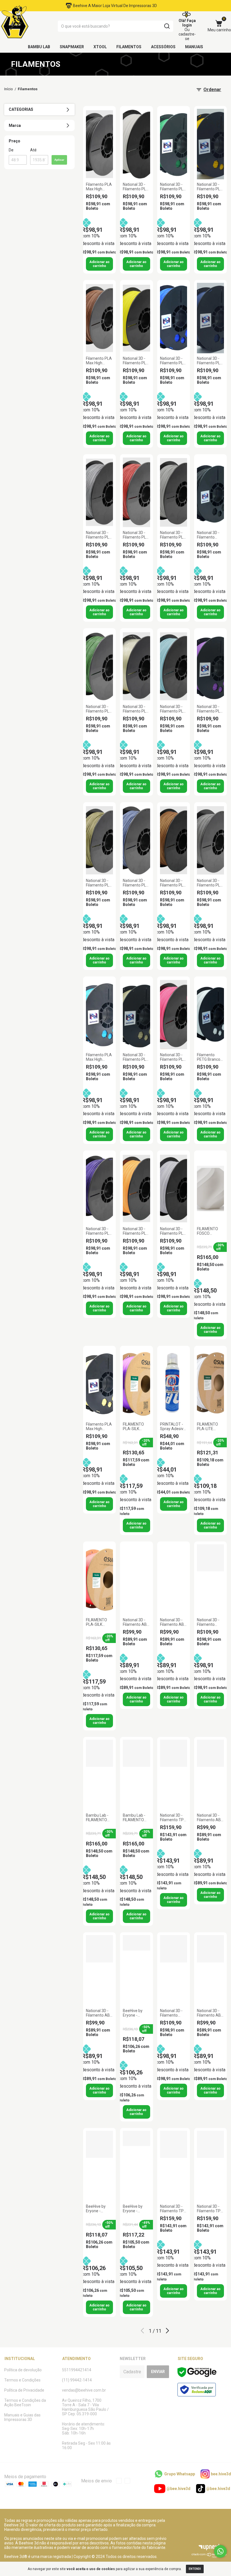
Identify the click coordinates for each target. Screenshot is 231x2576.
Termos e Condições (22, 2380)
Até (33, 150)
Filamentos (129, 47)
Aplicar (59, 160)
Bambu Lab (39, 47)
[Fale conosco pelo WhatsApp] (220, 2551)
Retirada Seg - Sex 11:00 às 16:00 (86, 2445)
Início (9, 89)
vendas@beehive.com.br (84, 2390)
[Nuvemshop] (209, 2557)
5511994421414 (77, 2370)
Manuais (194, 47)
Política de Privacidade (24, 2390)
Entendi (195, 2569)
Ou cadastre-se (187, 34)
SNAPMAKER (72, 47)
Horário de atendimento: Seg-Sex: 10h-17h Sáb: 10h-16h (84, 2429)
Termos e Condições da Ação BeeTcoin (25, 2403)
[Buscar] (167, 26)
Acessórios (163, 47)
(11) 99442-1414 (77, 2380)
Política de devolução (23, 2370)
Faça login (189, 23)
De (11, 150)
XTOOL (100, 47)
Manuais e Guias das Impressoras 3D (22, 2417)
